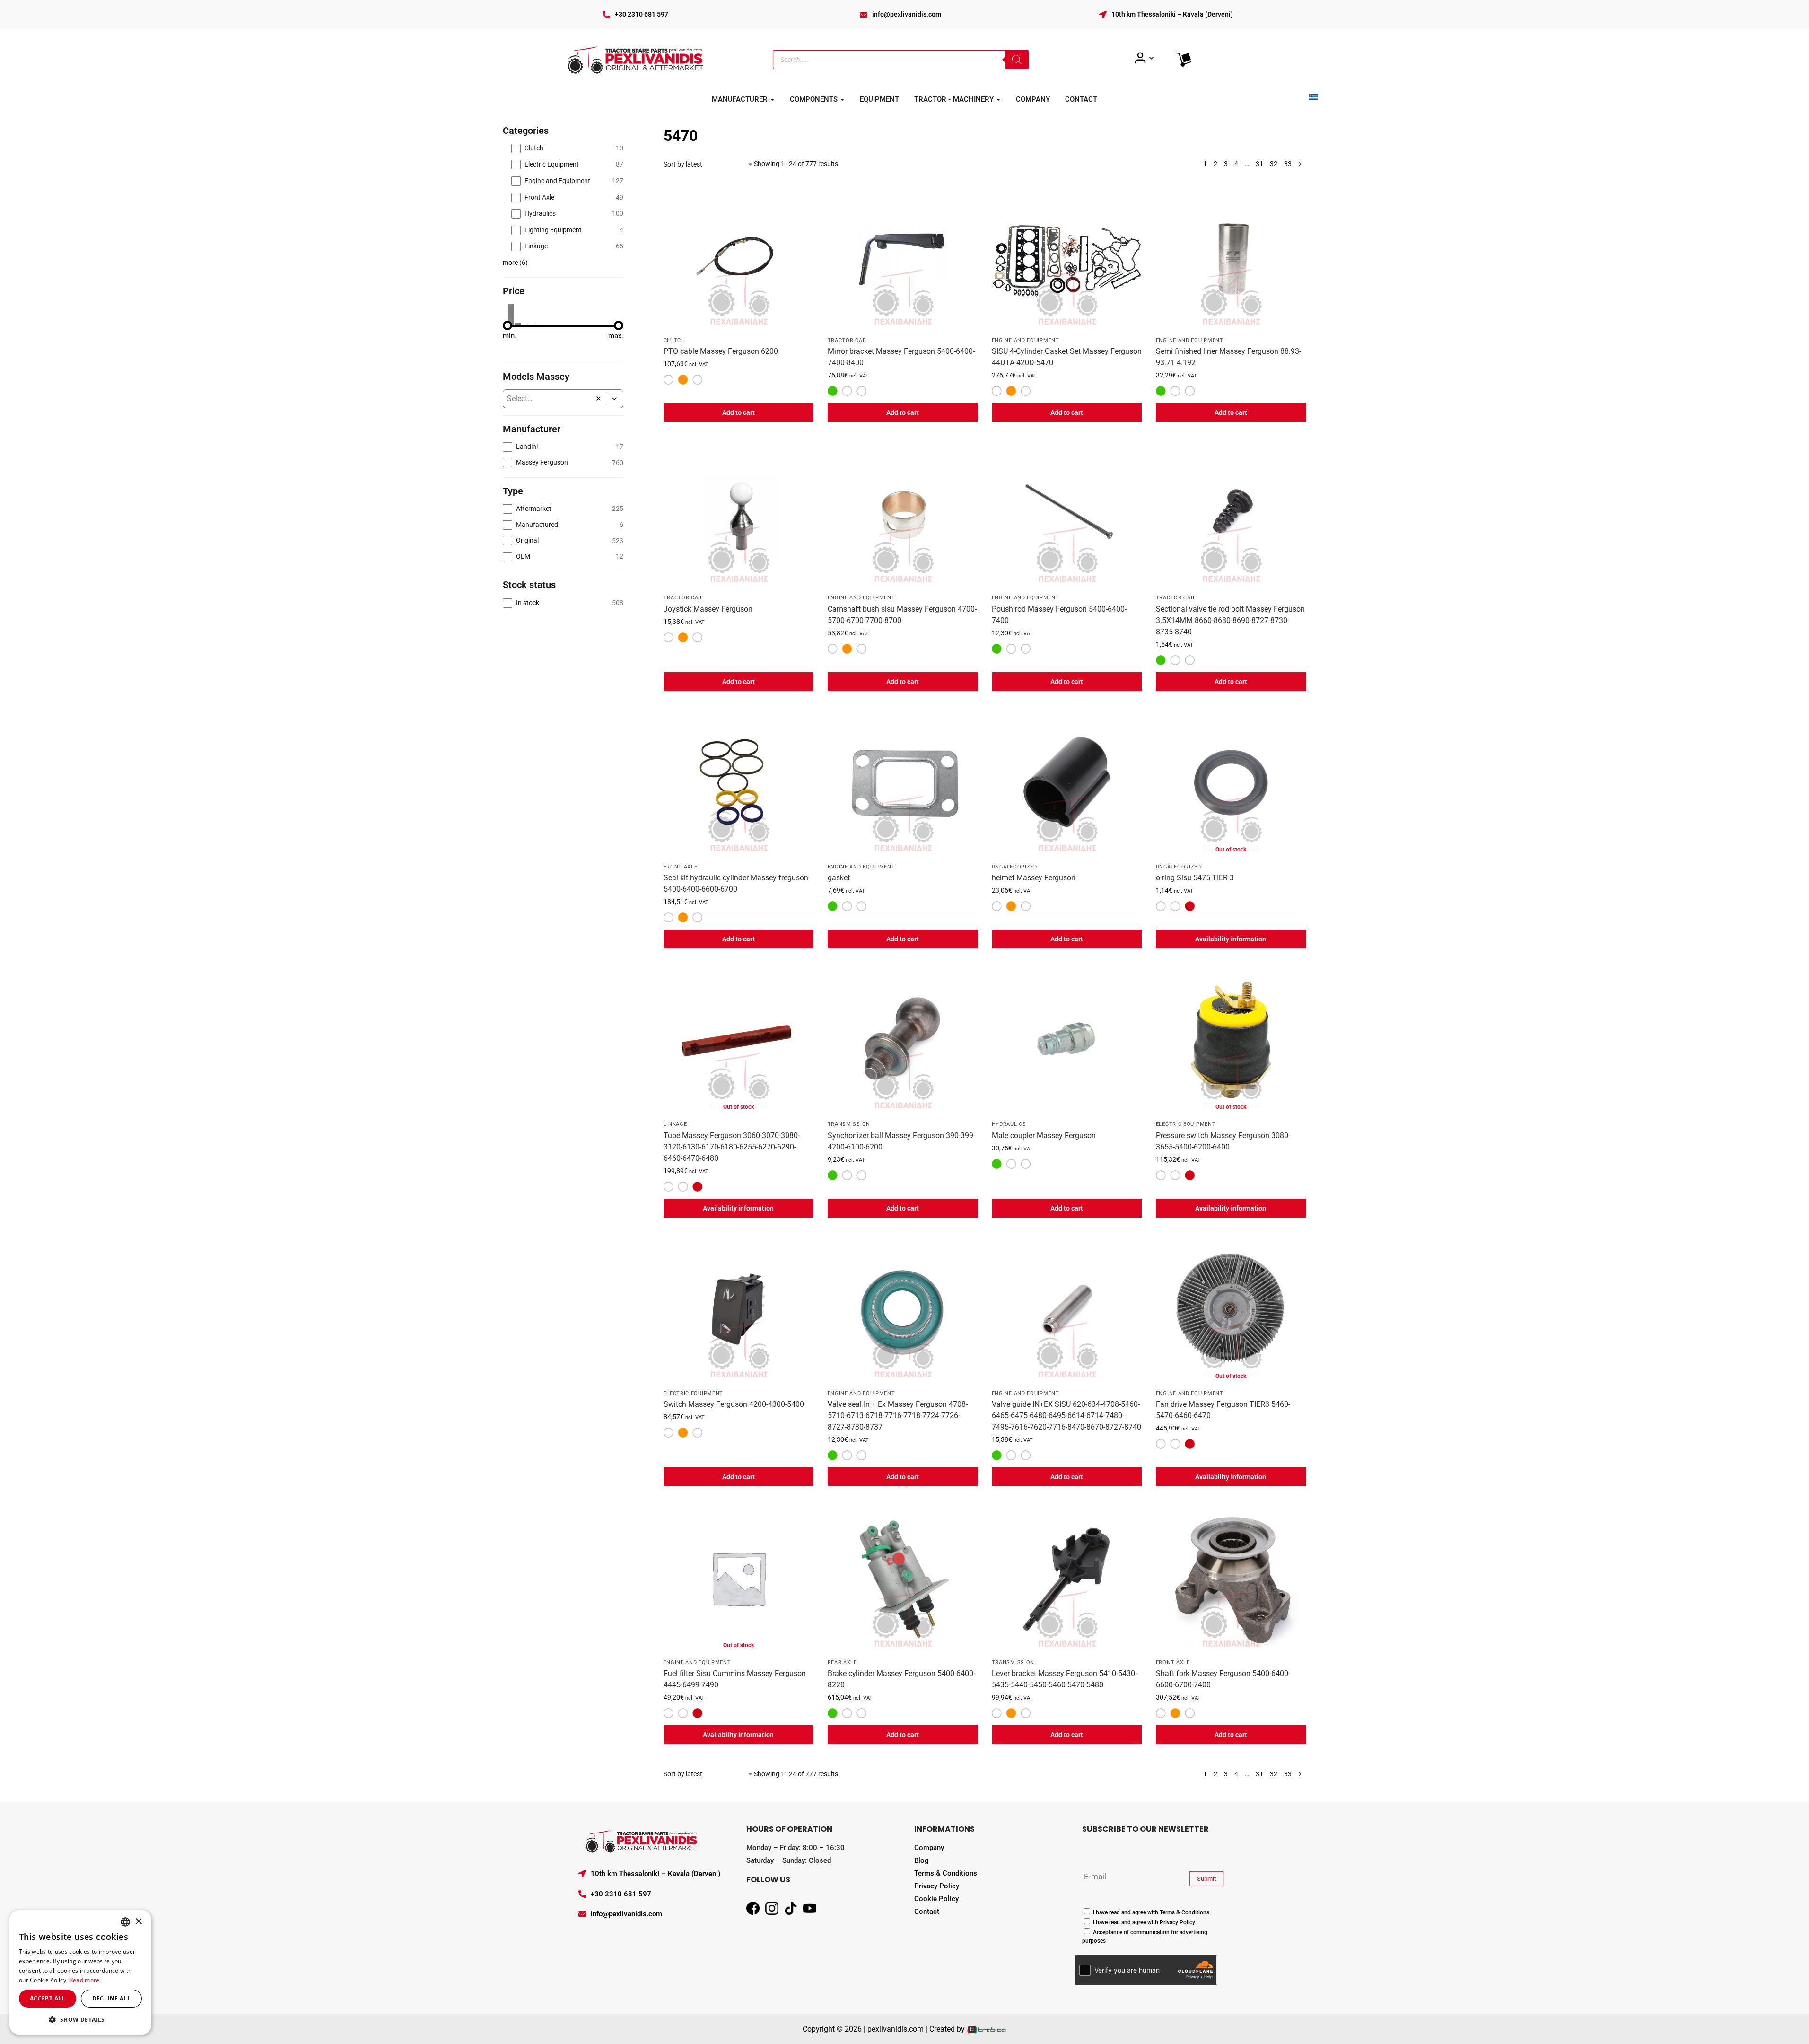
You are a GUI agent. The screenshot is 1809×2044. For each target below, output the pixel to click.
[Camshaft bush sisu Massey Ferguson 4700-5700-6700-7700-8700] (903, 513)
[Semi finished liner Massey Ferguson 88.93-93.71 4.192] (1231, 256)
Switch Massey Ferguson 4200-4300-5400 (734, 1404)
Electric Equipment (1186, 1124)
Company (929, 1848)
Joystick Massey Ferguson (708, 609)
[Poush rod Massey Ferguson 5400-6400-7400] (1067, 513)
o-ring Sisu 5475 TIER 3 (1195, 878)
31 (1259, 164)
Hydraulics (1009, 1124)
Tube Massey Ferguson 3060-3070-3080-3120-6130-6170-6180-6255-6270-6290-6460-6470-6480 (732, 1147)
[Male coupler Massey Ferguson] (1067, 1040)
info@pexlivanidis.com (907, 14)
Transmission (849, 1124)
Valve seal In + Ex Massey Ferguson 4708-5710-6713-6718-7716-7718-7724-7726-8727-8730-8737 (898, 1416)
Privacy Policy (937, 1886)
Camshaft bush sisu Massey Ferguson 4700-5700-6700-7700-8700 (902, 615)
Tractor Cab (847, 340)
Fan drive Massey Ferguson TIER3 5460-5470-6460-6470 (1223, 1410)
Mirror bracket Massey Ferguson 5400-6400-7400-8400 (901, 357)
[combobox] (547, 399)
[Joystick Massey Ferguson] (738, 513)
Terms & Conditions (946, 1873)
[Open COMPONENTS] (842, 100)
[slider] (507, 325)
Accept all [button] (48, 1998)
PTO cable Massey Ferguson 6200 (721, 351)
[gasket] (903, 783)
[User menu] (1144, 58)
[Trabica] (987, 2029)
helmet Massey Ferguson (1034, 878)
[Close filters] (626, 130)
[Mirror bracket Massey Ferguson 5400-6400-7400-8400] (903, 256)
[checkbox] (567, 148)
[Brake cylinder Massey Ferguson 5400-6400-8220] (903, 1578)
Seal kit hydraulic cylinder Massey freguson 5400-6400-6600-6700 (736, 883)
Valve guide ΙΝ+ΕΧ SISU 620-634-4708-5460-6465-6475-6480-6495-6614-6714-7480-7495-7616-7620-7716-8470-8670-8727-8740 (1066, 1416)
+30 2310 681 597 (642, 14)
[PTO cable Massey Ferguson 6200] (738, 256)
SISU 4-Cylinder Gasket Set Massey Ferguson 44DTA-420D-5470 (1067, 357)
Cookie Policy (936, 1899)
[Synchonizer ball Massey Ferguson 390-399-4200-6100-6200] (903, 1040)
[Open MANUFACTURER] (772, 100)
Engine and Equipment (1026, 340)
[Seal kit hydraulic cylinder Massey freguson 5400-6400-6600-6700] (738, 783)
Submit (1206, 1879)
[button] (615, 399)
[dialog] (80, 1972)
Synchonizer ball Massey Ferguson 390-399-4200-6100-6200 (901, 1141)
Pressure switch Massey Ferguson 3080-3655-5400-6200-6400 (1223, 1141)
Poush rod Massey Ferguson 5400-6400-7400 (1059, 615)
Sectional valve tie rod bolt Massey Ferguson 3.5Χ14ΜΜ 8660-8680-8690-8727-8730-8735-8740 (1230, 620)
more (515, 263)
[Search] (1017, 60)
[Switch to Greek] (1313, 97)
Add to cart (738, 412)
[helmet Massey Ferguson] (1067, 783)
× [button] (138, 1922)
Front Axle (681, 867)
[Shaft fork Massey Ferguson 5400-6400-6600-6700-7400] (1231, 1578)
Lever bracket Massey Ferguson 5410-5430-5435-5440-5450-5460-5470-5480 (1064, 1679)
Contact (927, 1912)
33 (1288, 164)
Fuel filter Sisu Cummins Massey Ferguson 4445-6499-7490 (735, 1679)
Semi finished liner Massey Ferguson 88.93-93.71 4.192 (1228, 357)
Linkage (675, 1124)
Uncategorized (1014, 867)
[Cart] (1184, 60)
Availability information (1231, 939)
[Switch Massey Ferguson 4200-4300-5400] (738, 1309)
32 (1274, 164)
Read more (85, 1980)
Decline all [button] (111, 1998)
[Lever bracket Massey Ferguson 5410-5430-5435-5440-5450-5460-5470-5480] (1067, 1578)
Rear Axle (842, 1662)
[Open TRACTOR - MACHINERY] (998, 100)
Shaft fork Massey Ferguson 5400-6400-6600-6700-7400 (1223, 1679)
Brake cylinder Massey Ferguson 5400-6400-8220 (901, 1679)
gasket (839, 878)
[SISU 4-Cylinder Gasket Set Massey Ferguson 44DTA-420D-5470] (1067, 256)
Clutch (674, 340)
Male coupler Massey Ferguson (1044, 1136)
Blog (922, 1860)
